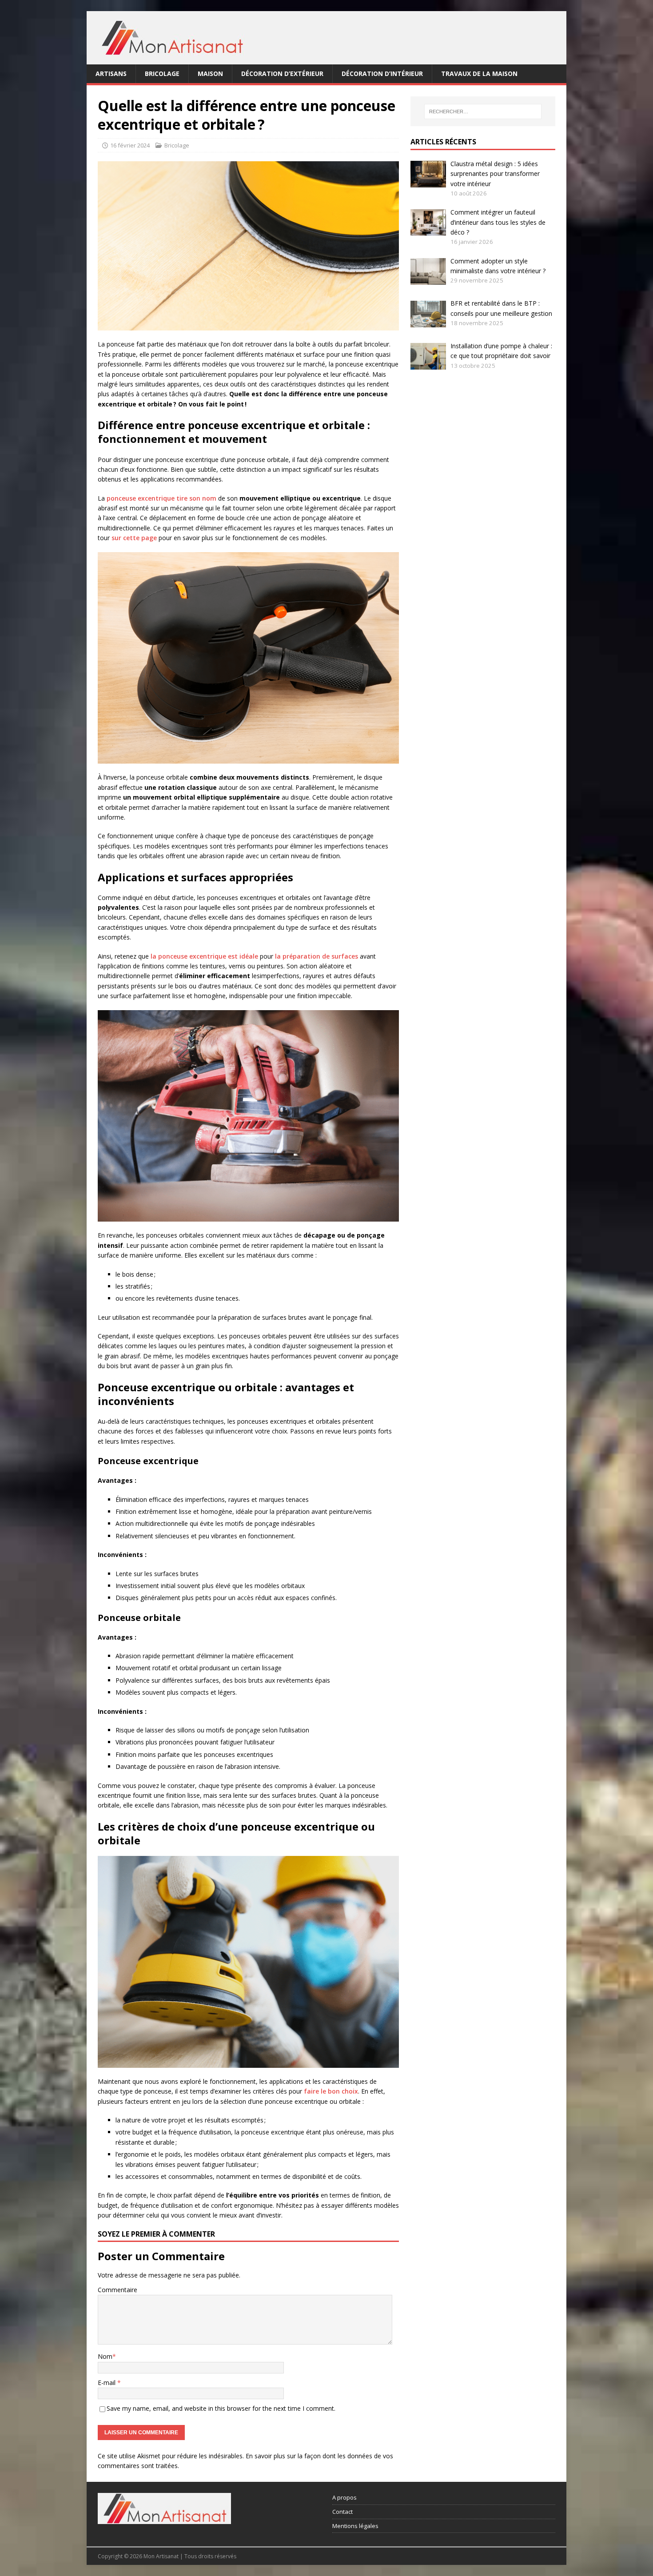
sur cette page (134, 538)
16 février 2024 (130, 145)
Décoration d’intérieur (382, 74)
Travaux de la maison (479, 74)
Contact (342, 2512)
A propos (344, 2497)
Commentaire (117, 2290)
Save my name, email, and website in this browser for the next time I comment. (221, 2408)
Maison (210, 74)
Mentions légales (355, 2526)
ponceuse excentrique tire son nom (161, 498)
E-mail (108, 2383)
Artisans (111, 74)
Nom (105, 2356)
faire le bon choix (331, 2091)
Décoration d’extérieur (282, 74)
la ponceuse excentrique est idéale (204, 956)
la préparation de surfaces (317, 956)
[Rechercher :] (483, 111)
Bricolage (162, 74)
